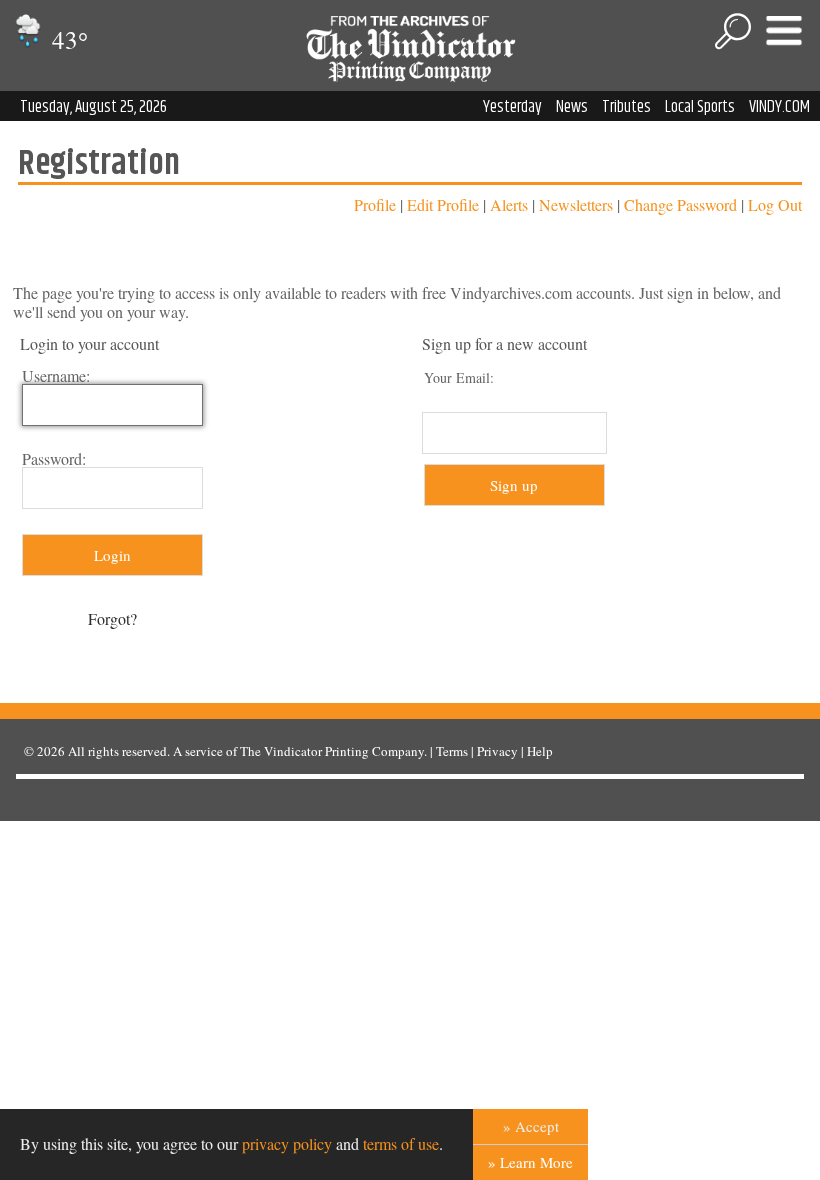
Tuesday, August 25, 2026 (93, 107)
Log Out (775, 204)
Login (112, 555)
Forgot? (112, 618)
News (572, 107)
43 (67, 39)
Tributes (626, 107)
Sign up (514, 485)
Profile (375, 204)
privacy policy (287, 1143)
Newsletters (576, 204)
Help (540, 751)
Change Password (680, 204)
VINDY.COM (779, 107)
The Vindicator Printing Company (332, 751)
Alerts (509, 204)
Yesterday (512, 107)
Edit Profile (443, 204)
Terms (452, 751)
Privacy (497, 751)
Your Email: (459, 377)
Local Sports (700, 107)
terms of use (401, 1143)
